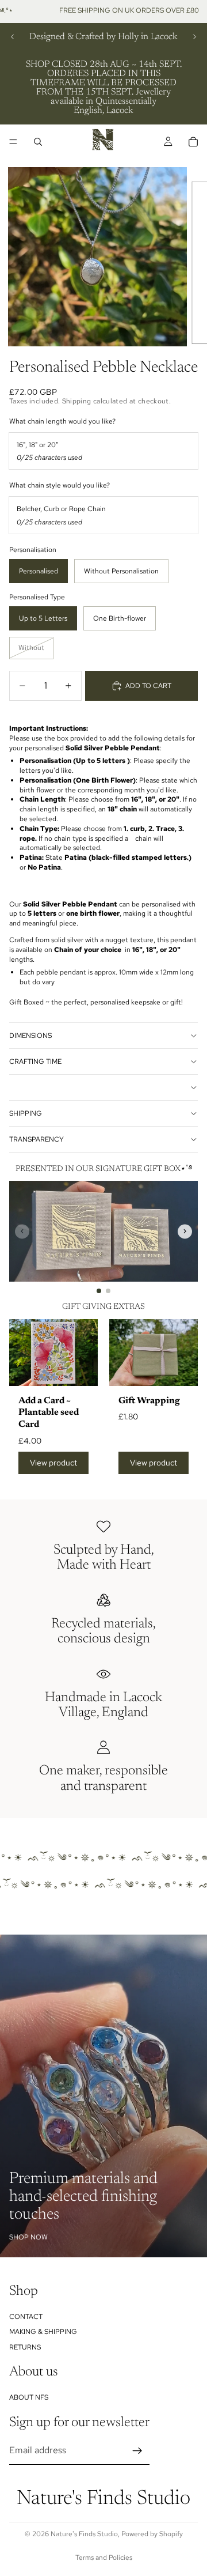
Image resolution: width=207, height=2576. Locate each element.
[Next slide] (194, 37)
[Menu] (13, 142)
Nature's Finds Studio (84, 2534)
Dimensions (30, 1036)
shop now (28, 2237)
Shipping (26, 1113)
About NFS (29, 2397)
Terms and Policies (104, 2558)
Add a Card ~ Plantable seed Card (49, 1413)
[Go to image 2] (108, 1291)
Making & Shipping (43, 2332)
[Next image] (185, 1231)
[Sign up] (137, 2451)
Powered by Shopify (152, 2534)
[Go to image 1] (99, 1291)
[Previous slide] (13, 37)
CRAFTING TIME (35, 1062)
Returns (25, 2347)
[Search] (38, 142)
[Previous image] (22, 1231)
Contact (26, 2317)
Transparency (37, 1139)
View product (53, 1463)
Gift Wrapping (149, 1401)
